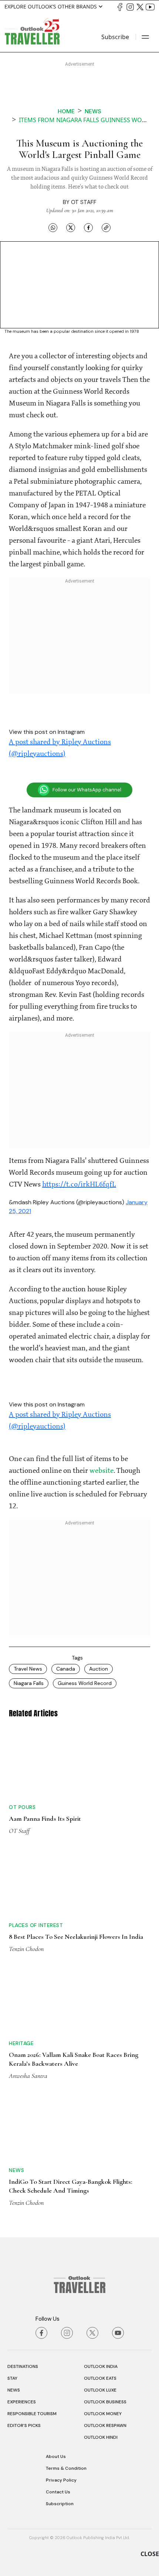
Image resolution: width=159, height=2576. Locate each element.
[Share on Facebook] (88, 227)
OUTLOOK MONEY (103, 2414)
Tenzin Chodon (26, 1949)
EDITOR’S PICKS (24, 2425)
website (102, 1471)
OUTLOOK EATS (100, 2378)
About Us (56, 2456)
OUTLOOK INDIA (101, 2366)
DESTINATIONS (23, 2366)
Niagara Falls (29, 1683)
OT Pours (22, 1807)
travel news (28, 1669)
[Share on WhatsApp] (53, 227)
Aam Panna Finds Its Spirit (45, 1819)
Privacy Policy (61, 2480)
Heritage (21, 2043)
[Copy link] (106, 227)
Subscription (60, 2504)
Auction (99, 1669)
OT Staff (84, 202)
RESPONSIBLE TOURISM (32, 2414)
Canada (66, 1669)
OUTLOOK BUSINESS (105, 2402)
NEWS (14, 2390)
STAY (12, 2378)
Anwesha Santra (28, 2076)
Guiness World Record (85, 1683)
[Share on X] (71, 227)
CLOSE (150, 2554)
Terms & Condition (66, 2468)
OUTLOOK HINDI (101, 2437)
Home (66, 111)
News (93, 111)
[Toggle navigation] (145, 37)
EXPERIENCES (22, 2402)
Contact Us (58, 2492)
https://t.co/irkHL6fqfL (79, 1185)
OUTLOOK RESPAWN (105, 2425)
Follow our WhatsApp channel (87, 790)
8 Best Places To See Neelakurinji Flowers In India (76, 1937)
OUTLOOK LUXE (100, 2390)
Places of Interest (36, 1925)
